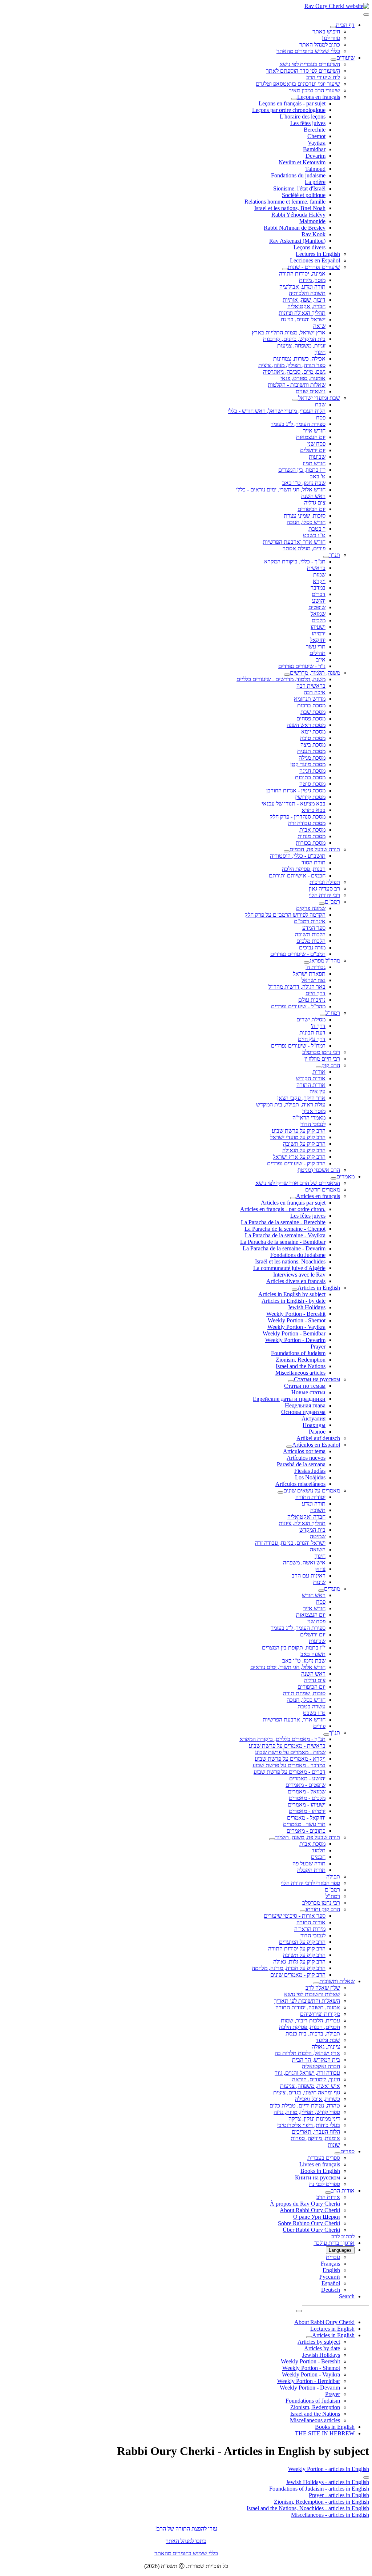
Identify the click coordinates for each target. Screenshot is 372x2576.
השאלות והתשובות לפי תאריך (307, 2001)
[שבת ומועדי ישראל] (295, 400)
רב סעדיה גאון (324, 889)
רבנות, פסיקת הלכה (304, 869)
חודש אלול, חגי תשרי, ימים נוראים (288, 1667)
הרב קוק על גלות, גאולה (299, 1962)
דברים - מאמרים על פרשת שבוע (290, 1772)
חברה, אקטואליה (306, 306)
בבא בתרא (314, 810)
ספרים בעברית (324, 2158)
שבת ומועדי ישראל (319, 398)
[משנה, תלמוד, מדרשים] (287, 675)
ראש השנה (313, 496)
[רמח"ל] (323, 1015)
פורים (319, 1726)
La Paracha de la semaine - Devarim (284, 1248)
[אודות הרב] (328, 2193)
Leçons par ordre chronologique (289, 110)
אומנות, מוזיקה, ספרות (315, 2138)
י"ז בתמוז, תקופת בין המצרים (294, 1647)
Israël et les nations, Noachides (290, 1261)
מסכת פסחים (311, 718)
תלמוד (319, 1850)
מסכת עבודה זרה (307, 823)
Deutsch (331, 2290)
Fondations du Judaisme (298, 1255)
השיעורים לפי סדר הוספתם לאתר (303, 71)
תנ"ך (335, 555)
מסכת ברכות (311, 705)
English (331, 2270)
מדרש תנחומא (310, 699)
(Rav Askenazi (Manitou (297, 241)
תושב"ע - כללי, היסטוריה (298, 856)
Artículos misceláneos (300, 1484)
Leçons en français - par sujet (292, 103)
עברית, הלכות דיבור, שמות (310, 2020)
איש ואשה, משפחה (304, 1562)
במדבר (318, 588)
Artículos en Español (316, 1445)
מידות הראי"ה (310, 1929)
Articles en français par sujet (293, 1203)
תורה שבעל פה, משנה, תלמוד (308, 1837)
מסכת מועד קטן (308, 764)
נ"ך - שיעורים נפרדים (302, 666)
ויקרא (319, 581)
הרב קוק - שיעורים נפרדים (296, 1163)
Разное (317, 1432)
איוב (321, 660)
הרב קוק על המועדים (302, 1942)
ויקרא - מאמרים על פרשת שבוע (290, 1759)
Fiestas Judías (310, 1471)
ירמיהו (319, 633)
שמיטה (318, 1536)
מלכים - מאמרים (307, 1798)
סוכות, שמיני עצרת (305, 516)
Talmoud (315, 169)
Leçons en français (319, 97)
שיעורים (345, 58)
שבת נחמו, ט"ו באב (304, 483)
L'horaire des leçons (303, 116)
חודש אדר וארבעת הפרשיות (294, 542)
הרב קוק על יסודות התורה (297, 1948)
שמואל (318, 614)
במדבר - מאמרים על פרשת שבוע (289, 1765)
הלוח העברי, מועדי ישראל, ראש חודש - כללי (277, 411)
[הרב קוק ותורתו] (303, 1911)
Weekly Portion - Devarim (295, 1340)
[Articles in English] (295, 1290)
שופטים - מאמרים (306, 1785)
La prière (315, 182)
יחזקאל (318, 640)
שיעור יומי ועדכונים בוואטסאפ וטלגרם (298, 84)
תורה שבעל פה (309, 1863)
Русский (330, 2277)
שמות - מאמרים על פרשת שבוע (290, 1752)
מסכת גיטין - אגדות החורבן (296, 790)
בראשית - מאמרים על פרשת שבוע (287, 1746)
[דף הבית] (333, 27)
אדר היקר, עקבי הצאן (301, 1098)
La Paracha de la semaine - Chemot (285, 1229)
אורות (319, 1072)
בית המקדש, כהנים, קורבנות (294, 339)
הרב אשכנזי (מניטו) (319, 1170)
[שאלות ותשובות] (316, 1983)
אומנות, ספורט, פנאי (303, 378)
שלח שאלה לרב (323, 1988)
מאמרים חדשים (323, 1189)
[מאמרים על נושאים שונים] (280, 1492)
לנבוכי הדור (313, 1124)
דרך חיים (316, 993)
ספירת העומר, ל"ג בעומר (298, 424)
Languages (340, 2250)
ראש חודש (314, 1595)
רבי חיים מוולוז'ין (322, 1059)
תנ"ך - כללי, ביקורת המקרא (295, 561)
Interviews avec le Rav (299, 1275)
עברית (333, 2257)
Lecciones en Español (315, 260)
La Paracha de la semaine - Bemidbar (283, 1242)
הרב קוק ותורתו (323, 1909)
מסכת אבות (312, 830)
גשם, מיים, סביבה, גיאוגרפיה (294, 372)
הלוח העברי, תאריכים (316, 2132)
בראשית (316, 568)
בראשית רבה (311, 686)
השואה (318, 1549)
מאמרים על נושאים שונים (312, 1490)
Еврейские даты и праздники (289, 1399)
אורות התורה (311, 1085)
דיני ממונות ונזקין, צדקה (314, 2119)
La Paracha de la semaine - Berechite (283, 1222)
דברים (319, 594)
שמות (319, 574)
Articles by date (322, 2348)
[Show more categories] (366, 2477)
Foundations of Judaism (298, 1353)
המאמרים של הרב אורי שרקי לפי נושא (298, 1183)
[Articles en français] (293, 1198)
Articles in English (319, 1288)
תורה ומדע (314, 1504)
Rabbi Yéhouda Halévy (298, 215)
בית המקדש (312, 1530)
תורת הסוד (314, 862)
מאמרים (345, 1176)
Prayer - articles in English (339, 2495)
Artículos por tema (304, 1451)
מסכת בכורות (311, 843)
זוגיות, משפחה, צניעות (301, 345)
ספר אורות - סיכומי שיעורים (295, 1916)
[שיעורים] (333, 60)
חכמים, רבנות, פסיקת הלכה (310, 2027)
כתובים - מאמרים (306, 1831)
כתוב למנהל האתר (320, 45)
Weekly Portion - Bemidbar (294, 1333)
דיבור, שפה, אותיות (304, 300)
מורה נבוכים (312, 947)
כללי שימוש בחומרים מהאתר (308, 51)
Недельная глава (305, 1405)
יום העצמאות (311, 437)
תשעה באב (313, 1654)
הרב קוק (331, 1065)
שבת (320, 404)
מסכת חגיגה (312, 771)
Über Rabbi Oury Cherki (311, 2230)
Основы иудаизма (303, 1412)
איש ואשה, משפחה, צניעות (310, 2086)
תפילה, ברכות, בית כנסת (313, 2034)
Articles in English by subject (292, 1294)
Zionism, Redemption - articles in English (322, 2502)
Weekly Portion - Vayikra (296, 1327)
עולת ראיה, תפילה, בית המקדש (291, 1104)
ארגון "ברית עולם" (334, 2243)
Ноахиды (314, 1425)
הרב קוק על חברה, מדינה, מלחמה (289, 1968)
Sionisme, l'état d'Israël (299, 188)
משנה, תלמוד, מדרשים (315, 673)
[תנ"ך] (326, 557)
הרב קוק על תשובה (304, 1144)
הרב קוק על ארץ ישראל (299, 1157)
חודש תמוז (314, 463)
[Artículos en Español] (289, 1447)
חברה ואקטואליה (306, 1517)
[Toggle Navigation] (366, 15)
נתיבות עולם (312, 1000)
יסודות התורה (310, 1497)
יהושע (319, 601)
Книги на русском (318, 2177)
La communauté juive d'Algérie (289, 1268)
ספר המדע (314, 928)
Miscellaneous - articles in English (330, 2515)
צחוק (320, 1569)
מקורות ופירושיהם (320, 2014)
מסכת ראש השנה (306, 725)
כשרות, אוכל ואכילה (318, 2099)
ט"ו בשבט (314, 535)
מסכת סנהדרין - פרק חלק (298, 817)
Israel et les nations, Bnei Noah (290, 208)
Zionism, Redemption (301, 1360)
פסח (321, 417)
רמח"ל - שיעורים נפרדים (298, 1046)
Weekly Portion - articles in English (329, 2469)
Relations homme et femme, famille (285, 202)
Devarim (316, 156)
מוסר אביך (314, 1111)
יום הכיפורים (312, 509)
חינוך (320, 352)
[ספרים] (337, 2153)
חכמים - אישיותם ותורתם (297, 875)
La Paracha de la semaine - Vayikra (285, 1235)
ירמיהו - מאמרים (307, 1811)
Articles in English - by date (294, 1301)
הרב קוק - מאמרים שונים (298, 1975)
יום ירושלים (313, 450)
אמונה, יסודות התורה (302, 274)
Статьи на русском (317, 1379)
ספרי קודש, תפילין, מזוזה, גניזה (307, 2112)
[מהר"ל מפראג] (307, 963)
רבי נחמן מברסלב (321, 1052)
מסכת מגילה (312, 758)
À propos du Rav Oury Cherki (305, 2204)
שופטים (317, 607)
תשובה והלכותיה (307, 293)
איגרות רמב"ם (310, 921)
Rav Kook (314, 234)
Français (330, 2264)
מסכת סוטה (312, 784)
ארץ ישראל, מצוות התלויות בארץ (289, 332)
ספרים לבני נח (325, 2184)
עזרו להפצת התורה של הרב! (186, 2529)
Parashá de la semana (301, 1464)
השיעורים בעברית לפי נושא (310, 64)
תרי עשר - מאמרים (304, 1824)
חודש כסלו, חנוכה (306, 522)
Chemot (316, 136)
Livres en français (320, 2164)
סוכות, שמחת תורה (304, 1693)
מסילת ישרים (311, 1019)
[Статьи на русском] (291, 1381)
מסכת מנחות (312, 836)
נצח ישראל (314, 980)
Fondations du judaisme (298, 175)
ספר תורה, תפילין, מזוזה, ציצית (292, 365)
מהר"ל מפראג (325, 961)
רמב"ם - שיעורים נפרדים (298, 954)
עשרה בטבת (312, 1706)
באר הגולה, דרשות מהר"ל (297, 987)
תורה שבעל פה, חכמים (315, 849)
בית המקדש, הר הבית (316, 2060)
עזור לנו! (331, 38)
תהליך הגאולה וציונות (302, 313)
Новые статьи (308, 1392)
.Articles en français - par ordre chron (283, 1209)
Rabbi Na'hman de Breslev (295, 228)
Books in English (320, 2171)
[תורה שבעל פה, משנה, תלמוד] (272, 1839)
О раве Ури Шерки (317, 2217)
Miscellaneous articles (300, 1373)
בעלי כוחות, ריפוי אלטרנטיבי (309, 2125)
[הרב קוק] (319, 1067)
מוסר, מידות (312, 280)
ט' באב (318, 476)
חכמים (318, 1857)
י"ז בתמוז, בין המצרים (302, 470)
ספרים (347, 2151)
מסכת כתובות (310, 777)
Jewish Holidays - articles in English (327, 2482)
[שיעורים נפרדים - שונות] (285, 269)
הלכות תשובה (310, 934)
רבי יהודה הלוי (324, 895)
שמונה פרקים (311, 908)
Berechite (315, 130)
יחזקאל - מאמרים (306, 1818)
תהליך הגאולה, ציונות (302, 1523)
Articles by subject (319, 2342)
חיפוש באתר (326, 31)
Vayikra (317, 143)
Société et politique (304, 195)
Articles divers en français (296, 1281)
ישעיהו (318, 627)
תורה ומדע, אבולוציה (302, 287)
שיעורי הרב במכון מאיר (314, 90)
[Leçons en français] (294, 99)
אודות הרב (343, 2191)
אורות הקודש (311, 1078)
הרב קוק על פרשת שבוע (299, 1131)
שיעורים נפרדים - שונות (314, 267)
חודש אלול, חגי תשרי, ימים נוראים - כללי (281, 489)
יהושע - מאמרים (307, 1778)
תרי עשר (316, 646)
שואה (319, 326)
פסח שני (316, 444)
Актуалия (314, 1418)
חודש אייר (314, 431)
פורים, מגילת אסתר (304, 548)
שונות (319, 1582)
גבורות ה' (316, 967)
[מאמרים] (333, 1178)
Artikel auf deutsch (318, 1438)
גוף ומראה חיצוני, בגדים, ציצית (307, 2092)
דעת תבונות (312, 1032)
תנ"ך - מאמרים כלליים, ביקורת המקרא (282, 1739)
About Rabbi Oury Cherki (310, 2210)
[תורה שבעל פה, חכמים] (287, 851)
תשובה (318, 1510)
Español (331, 2283)
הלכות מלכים (311, 941)
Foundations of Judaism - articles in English (319, 2489)
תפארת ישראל (309, 974)
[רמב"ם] (322, 904)
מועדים (332, 1589)
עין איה (318, 1091)
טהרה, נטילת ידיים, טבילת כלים (305, 2105)
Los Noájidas (310, 1477)
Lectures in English (318, 254)
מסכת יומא (313, 732)
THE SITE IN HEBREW (325, 2433)
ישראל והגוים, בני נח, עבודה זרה (290, 1543)
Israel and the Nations (301, 1366)
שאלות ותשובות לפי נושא (312, 1994)
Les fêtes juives (308, 123)
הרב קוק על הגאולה (304, 1150)
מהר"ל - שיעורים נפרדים (298, 1006)
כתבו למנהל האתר (186, 2541)
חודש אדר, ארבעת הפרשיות (294, 1719)
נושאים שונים (311, 391)
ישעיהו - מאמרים (307, 1805)
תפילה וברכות (325, 882)
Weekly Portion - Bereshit (296, 1314)
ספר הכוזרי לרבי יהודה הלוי (310, 1883)
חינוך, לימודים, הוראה (316, 2079)
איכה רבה (315, 692)
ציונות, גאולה (326, 2047)
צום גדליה (315, 503)
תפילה (333, 1876)
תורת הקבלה (311, 1870)
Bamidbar (314, 149)
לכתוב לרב (343, 2236)
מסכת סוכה (313, 738)
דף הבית (345, 25)
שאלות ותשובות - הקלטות (297, 385)
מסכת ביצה (313, 745)
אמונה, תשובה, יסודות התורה (308, 2007)
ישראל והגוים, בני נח (303, 319)
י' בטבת (317, 529)
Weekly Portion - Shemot (297, 1320)
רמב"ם (332, 902)
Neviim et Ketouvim (302, 162)
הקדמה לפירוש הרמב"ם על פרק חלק (285, 915)
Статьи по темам (305, 1386)
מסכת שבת (313, 712)
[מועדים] (321, 1591)
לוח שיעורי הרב (323, 77)
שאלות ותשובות (337, 1981)
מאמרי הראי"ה (309, 1118)
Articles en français (318, 1196)
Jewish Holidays (307, 1307)
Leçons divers (310, 247)
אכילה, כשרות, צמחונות (299, 359)
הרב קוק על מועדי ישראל (298, 1137)
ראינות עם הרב (309, 1576)
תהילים (318, 653)
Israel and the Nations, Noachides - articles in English (308, 2508)
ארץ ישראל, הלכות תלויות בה (307, 2053)
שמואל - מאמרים (307, 1791)
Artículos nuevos (306, 1458)
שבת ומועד (328, 2040)
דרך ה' (318, 1026)
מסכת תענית (311, 751)
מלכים (319, 620)
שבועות (317, 457)
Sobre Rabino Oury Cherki (309, 2223)
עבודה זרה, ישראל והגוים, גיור (307, 2073)
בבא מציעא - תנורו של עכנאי (294, 803)
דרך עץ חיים (312, 1039)
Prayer (318, 1347)
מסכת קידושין (310, 797)
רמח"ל (333, 1013)
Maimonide (312, 221)
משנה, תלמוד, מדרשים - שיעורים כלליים (281, 679)
